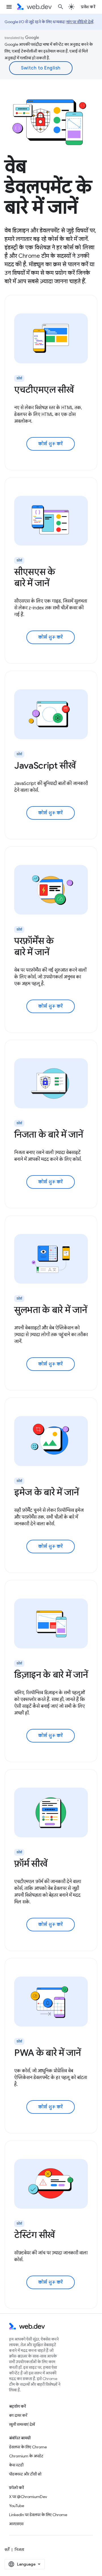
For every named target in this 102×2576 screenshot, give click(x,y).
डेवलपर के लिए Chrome (28, 2447)
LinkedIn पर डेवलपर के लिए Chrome (38, 2515)
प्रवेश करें (88, 7)
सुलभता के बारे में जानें (51, 1310)
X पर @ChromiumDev (28, 2497)
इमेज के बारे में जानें (46, 1492)
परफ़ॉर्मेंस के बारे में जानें (34, 946)
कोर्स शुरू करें (51, 444)
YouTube (17, 2506)
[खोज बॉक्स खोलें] (61, 7)
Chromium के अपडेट (26, 2456)
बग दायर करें (18, 2415)
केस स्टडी (16, 2465)
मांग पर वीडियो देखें (80, 22)
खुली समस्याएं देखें (22, 2424)
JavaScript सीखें (45, 765)
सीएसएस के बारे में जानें (35, 577)
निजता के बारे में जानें (49, 1135)
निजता (19, 2549)
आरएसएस (16, 2524)
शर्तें (7, 2549)
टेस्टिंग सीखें (34, 2235)
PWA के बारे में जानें (47, 2053)
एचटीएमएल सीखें (44, 390)
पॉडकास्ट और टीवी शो (25, 2474)
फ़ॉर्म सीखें (31, 1864)
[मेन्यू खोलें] (9, 7)
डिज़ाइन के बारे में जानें (51, 1675)
